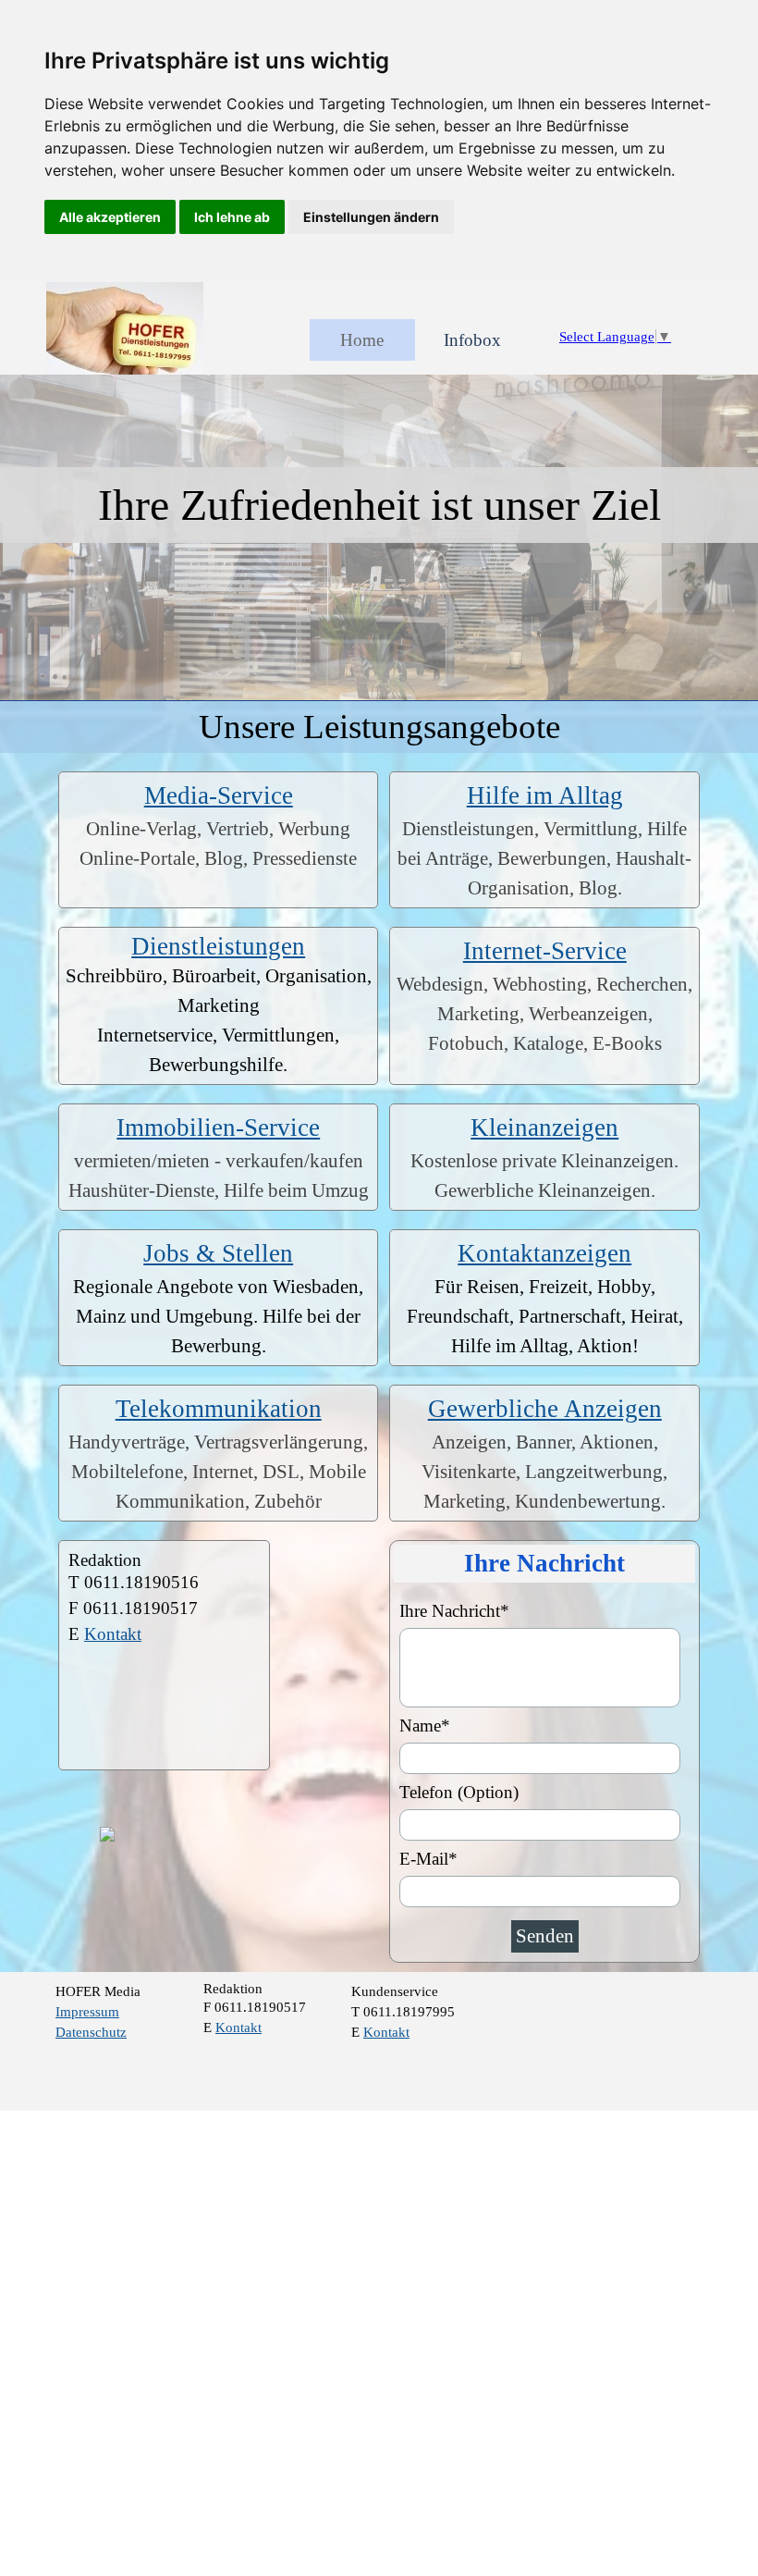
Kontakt (113, 1634)
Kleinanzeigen (544, 1128)
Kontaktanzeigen (544, 1253)
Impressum (87, 2012)
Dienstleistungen (218, 946)
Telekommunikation (219, 1409)
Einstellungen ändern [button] (371, 217)
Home (362, 340)
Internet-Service (545, 951)
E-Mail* (428, 1859)
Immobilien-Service (218, 1128)
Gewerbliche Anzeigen (545, 1409)
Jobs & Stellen (218, 1253)
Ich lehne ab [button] (232, 217)
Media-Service (219, 795)
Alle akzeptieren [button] (110, 217)
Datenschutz (91, 2032)
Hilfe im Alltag (545, 795)
